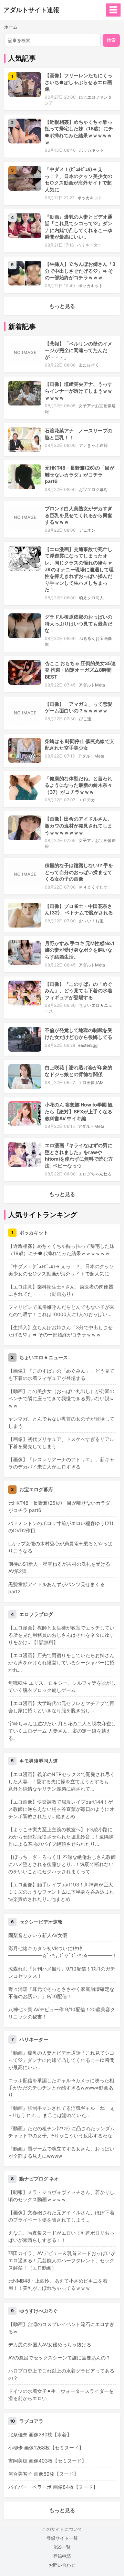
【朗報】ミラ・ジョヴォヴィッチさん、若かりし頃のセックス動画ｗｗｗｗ (61, 2196)
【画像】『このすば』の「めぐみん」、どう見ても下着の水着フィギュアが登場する (79, 991)
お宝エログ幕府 (93, 489)
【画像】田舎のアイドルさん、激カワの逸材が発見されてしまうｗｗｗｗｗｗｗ (79, 825)
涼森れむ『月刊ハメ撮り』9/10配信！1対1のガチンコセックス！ (62, 1972)
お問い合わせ (62, 2565)
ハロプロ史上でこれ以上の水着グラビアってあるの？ (61, 2374)
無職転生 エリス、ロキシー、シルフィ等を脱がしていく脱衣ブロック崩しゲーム (62, 1686)
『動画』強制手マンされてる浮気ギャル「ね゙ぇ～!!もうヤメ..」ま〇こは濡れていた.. (61, 2112)
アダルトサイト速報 (31, 10)
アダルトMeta (92, 685)
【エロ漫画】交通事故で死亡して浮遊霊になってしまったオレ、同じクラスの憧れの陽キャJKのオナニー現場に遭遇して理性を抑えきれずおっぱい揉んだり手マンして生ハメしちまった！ (79, 569)
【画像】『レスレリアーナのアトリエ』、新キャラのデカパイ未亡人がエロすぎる (61, 1463)
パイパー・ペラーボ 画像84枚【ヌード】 (53, 2487)
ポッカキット (91, 150)
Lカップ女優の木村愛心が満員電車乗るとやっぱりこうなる (60, 1547)
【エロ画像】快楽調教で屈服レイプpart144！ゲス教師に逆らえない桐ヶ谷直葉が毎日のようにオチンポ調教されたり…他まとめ (61, 1809)
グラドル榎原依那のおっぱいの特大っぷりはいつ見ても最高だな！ (79, 623)
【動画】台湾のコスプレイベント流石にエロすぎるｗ (61, 2328)
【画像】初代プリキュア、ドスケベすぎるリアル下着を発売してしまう (61, 1443)
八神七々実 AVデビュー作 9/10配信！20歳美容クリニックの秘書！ (62, 2013)
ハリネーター (89, 245)
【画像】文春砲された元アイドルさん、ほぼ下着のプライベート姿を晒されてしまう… (61, 2216)
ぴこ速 (85, 719)
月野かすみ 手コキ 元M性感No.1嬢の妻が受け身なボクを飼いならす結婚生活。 (80, 950)
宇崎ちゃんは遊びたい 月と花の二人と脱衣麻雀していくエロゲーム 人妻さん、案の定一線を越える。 (62, 1731)
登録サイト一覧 (62, 2538)
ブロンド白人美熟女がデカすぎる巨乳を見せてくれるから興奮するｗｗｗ (79, 515)
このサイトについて (62, 2529)
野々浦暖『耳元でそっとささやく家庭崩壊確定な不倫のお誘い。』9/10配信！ (61, 1993)
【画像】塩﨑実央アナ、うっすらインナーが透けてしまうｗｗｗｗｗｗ (79, 391)
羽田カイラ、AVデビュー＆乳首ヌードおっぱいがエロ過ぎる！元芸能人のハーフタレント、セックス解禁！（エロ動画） (62, 2260)
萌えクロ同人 (91, 598)
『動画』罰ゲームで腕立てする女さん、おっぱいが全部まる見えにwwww (61, 2152)
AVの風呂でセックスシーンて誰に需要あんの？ (59, 2358)
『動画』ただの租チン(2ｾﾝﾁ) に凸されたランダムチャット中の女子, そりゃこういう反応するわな (61, 2132)
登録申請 (62, 2556)
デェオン (87, 530)
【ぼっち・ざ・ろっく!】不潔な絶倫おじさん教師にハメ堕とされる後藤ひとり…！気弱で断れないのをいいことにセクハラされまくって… (62, 1864)
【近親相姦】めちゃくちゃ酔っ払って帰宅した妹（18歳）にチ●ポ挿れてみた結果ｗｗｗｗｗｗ (61, 1250)
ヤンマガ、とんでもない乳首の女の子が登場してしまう (61, 1422)
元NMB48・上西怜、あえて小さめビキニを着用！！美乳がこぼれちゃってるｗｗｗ (58, 2284)
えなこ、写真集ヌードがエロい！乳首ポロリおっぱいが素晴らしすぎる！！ (61, 2236)
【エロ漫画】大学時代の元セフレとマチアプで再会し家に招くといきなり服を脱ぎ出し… (61, 1707)
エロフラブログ (36, 1614)
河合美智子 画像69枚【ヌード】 (43, 2474)
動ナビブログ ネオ (39, 2179)
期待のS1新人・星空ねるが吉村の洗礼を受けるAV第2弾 (59, 1567)
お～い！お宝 (91, 921)
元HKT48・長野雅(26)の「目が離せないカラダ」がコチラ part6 (80, 474)
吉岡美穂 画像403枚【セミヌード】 (47, 2461)
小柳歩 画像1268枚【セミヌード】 (46, 2448)
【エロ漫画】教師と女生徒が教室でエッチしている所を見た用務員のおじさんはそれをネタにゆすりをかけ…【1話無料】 (61, 1635)
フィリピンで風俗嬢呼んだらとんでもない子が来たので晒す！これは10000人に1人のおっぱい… (61, 1311)
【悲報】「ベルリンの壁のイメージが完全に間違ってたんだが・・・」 (79, 350)
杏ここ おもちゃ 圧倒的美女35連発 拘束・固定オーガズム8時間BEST (80, 670)
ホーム (11, 27)
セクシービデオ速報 (41, 1922)
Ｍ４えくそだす (93, 887)
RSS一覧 (62, 2547)
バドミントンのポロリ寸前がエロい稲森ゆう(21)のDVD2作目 (61, 1527)
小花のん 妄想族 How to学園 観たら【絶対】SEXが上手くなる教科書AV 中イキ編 (79, 1111)
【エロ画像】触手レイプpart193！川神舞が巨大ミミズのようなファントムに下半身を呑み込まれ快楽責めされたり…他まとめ (61, 1892)
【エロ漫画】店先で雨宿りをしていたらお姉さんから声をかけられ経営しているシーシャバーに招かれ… (61, 1662)
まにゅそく (89, 365)
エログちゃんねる (95, 1174)
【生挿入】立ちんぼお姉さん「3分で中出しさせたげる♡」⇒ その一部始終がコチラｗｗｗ (80, 271)
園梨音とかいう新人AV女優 (38, 1935)
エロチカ (87, 800)
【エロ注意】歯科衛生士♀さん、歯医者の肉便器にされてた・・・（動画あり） (61, 1290)
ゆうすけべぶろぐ (39, 2311)
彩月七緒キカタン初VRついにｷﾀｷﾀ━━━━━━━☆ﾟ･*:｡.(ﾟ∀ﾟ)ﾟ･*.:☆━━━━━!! (62, 1952)
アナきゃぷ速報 (93, 445)
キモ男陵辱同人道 (39, 1761)
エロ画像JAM (91, 1082)
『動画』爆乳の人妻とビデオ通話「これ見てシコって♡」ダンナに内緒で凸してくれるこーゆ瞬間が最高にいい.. (61, 2060)
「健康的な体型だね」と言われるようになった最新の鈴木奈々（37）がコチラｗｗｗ (79, 785)
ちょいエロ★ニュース (44, 1357)
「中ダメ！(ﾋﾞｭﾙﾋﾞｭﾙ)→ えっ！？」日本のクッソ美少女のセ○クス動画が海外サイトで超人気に (61, 1270)
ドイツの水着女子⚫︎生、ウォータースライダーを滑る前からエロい (61, 2395)
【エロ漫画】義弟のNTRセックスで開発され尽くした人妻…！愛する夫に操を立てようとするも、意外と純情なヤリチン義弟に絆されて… (61, 1781)
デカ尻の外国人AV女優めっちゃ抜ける (50, 2344)
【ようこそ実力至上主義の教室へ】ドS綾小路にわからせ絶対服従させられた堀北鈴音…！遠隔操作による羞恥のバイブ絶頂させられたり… (61, 1837)
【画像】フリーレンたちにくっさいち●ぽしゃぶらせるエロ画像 (79, 82)
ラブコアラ (31, 2421)
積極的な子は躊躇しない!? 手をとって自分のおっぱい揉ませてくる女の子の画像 (79, 872)
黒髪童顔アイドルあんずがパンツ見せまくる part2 (56, 1588)
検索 (111, 40)
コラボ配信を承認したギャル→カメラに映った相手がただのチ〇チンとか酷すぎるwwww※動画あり (61, 2088)
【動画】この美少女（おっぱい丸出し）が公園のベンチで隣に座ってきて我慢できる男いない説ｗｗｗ (61, 1398)
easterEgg (88, 1045)
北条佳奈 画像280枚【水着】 (40, 2434)
